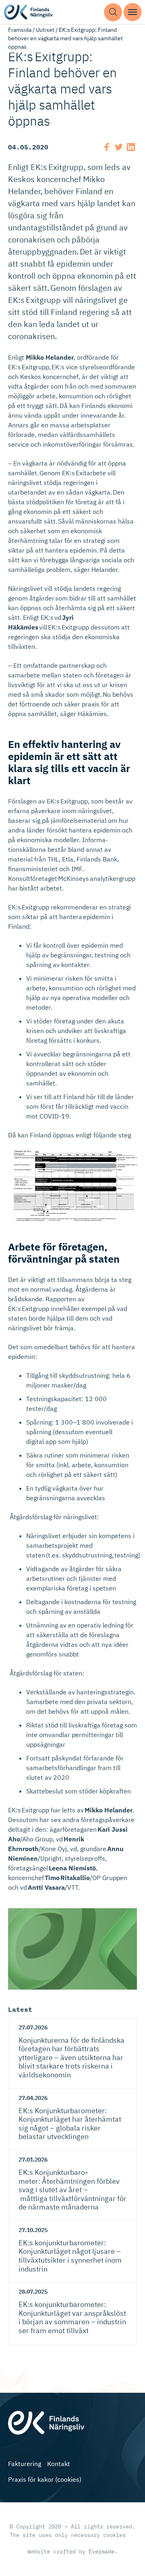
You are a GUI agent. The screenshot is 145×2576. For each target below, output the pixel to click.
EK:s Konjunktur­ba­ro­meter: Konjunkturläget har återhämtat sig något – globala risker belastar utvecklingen (70, 2124)
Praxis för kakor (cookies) (45, 2479)
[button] (113, 12)
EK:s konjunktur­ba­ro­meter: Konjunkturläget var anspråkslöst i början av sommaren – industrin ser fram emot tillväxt (72, 2317)
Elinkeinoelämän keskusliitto (36, 12)
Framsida (20, 30)
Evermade (101, 2551)
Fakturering (25, 2464)
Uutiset (45, 30)
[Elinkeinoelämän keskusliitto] (58, 2422)
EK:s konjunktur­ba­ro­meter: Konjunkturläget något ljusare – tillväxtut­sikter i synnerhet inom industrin (70, 2256)
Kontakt (59, 2464)
